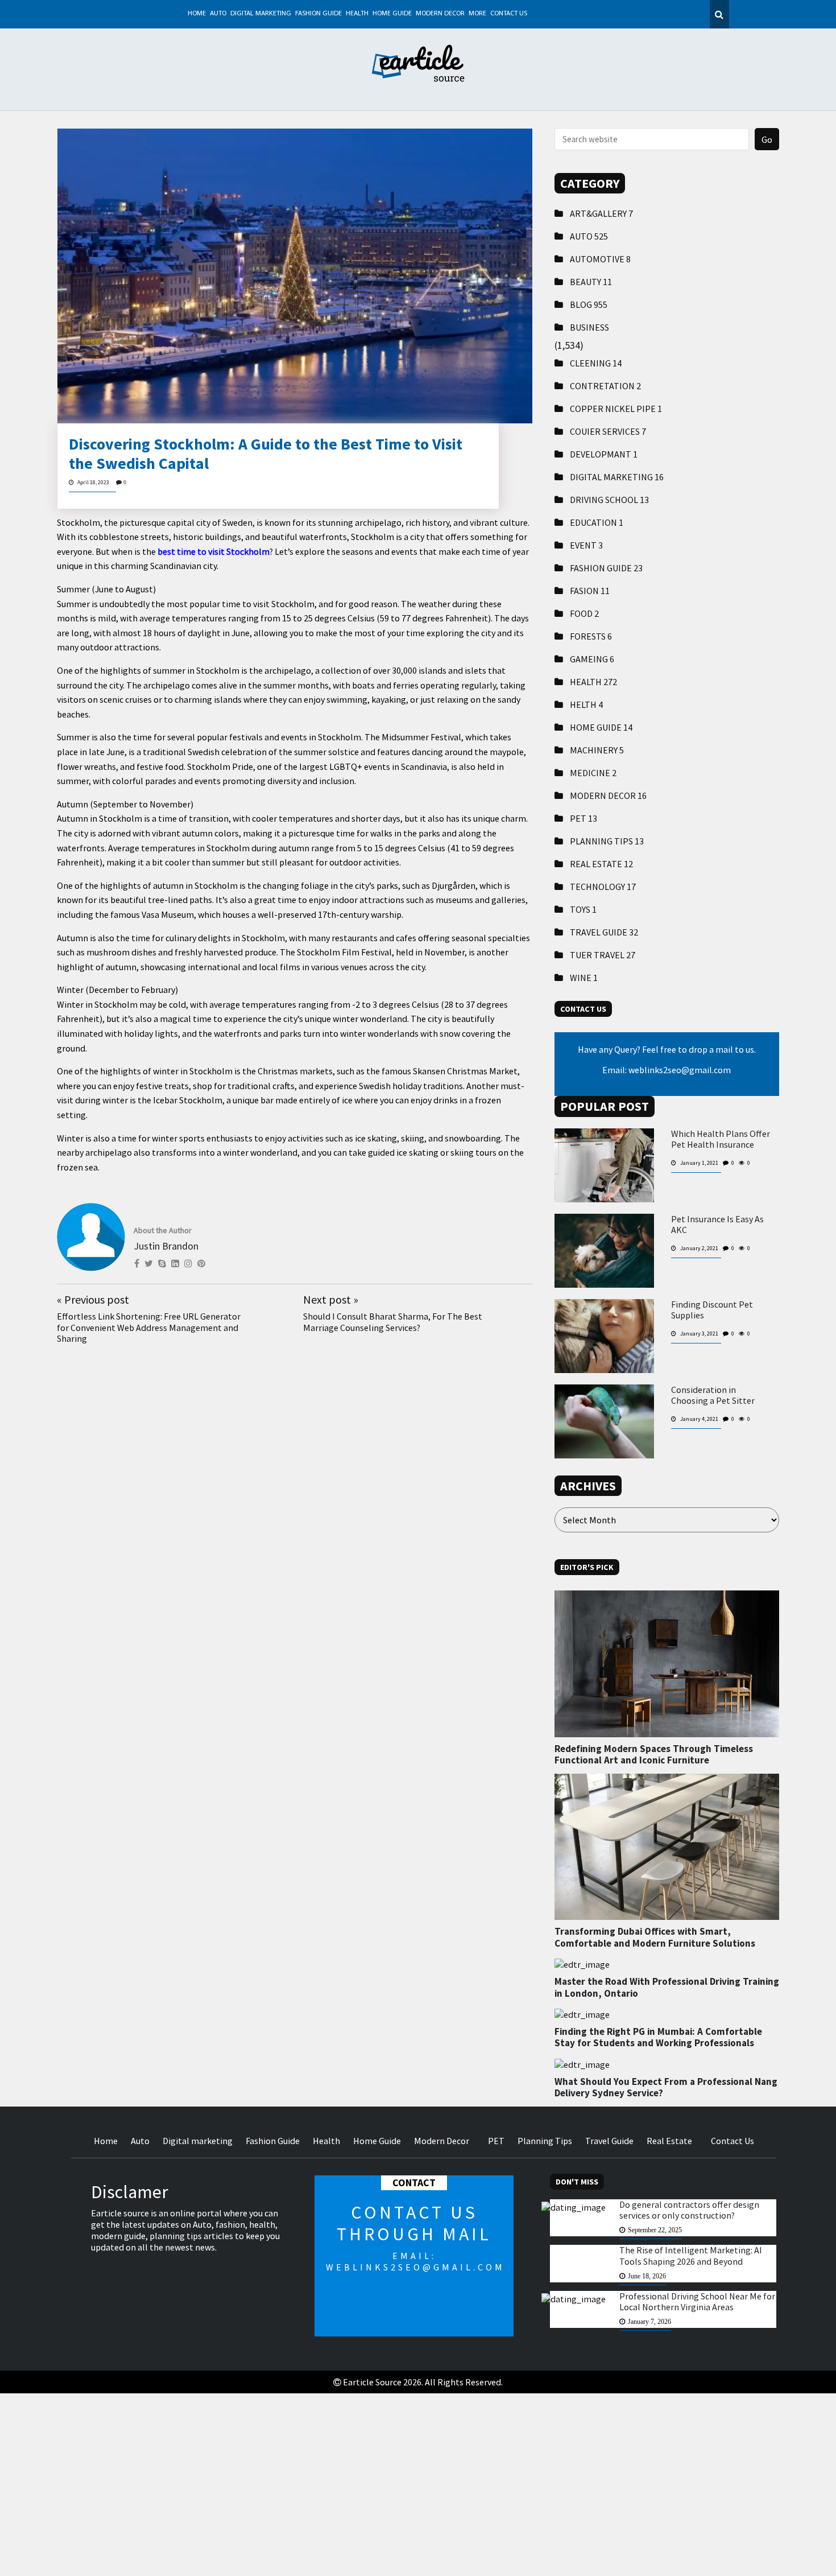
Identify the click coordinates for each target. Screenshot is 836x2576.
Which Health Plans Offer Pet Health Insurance (721, 1139)
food (584, 613)
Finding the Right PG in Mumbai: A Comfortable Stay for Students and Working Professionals (658, 2037)
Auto (218, 14)
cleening (596, 363)
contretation (605, 386)
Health (357, 14)
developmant (604, 454)
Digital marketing (261, 14)
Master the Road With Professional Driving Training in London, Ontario (667, 1987)
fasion (590, 591)
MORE (477, 14)
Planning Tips (607, 841)
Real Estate (601, 864)
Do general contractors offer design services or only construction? (689, 2210)
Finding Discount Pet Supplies (712, 1310)
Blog (589, 304)
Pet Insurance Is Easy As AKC (717, 1225)
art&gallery (601, 213)
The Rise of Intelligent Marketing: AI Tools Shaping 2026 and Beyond (691, 2256)
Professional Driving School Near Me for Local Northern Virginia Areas (697, 2301)
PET (583, 818)
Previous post (93, 1299)
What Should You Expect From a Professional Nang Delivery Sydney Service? (666, 2087)
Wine (584, 978)
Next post (331, 1299)
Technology (603, 887)
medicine (593, 773)
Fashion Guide (318, 14)
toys (583, 909)
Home (197, 14)
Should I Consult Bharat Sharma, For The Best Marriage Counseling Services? (393, 1322)
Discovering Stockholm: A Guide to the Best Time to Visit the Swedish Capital (266, 454)
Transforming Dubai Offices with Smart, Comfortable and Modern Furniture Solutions (655, 1937)
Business (589, 327)
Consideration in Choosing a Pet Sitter (713, 1395)
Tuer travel (603, 955)
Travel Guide (604, 932)
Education (597, 522)
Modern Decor (440, 14)
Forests (591, 636)
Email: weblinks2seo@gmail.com (667, 1070)
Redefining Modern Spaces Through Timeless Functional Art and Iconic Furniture (654, 1754)
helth (586, 704)
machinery (597, 750)
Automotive (600, 259)
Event (586, 545)
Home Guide (392, 14)
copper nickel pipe (616, 409)
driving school (609, 500)
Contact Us (509, 14)
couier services (608, 431)
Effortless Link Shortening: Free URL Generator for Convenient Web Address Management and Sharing (149, 1327)
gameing (592, 659)
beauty (591, 282)
